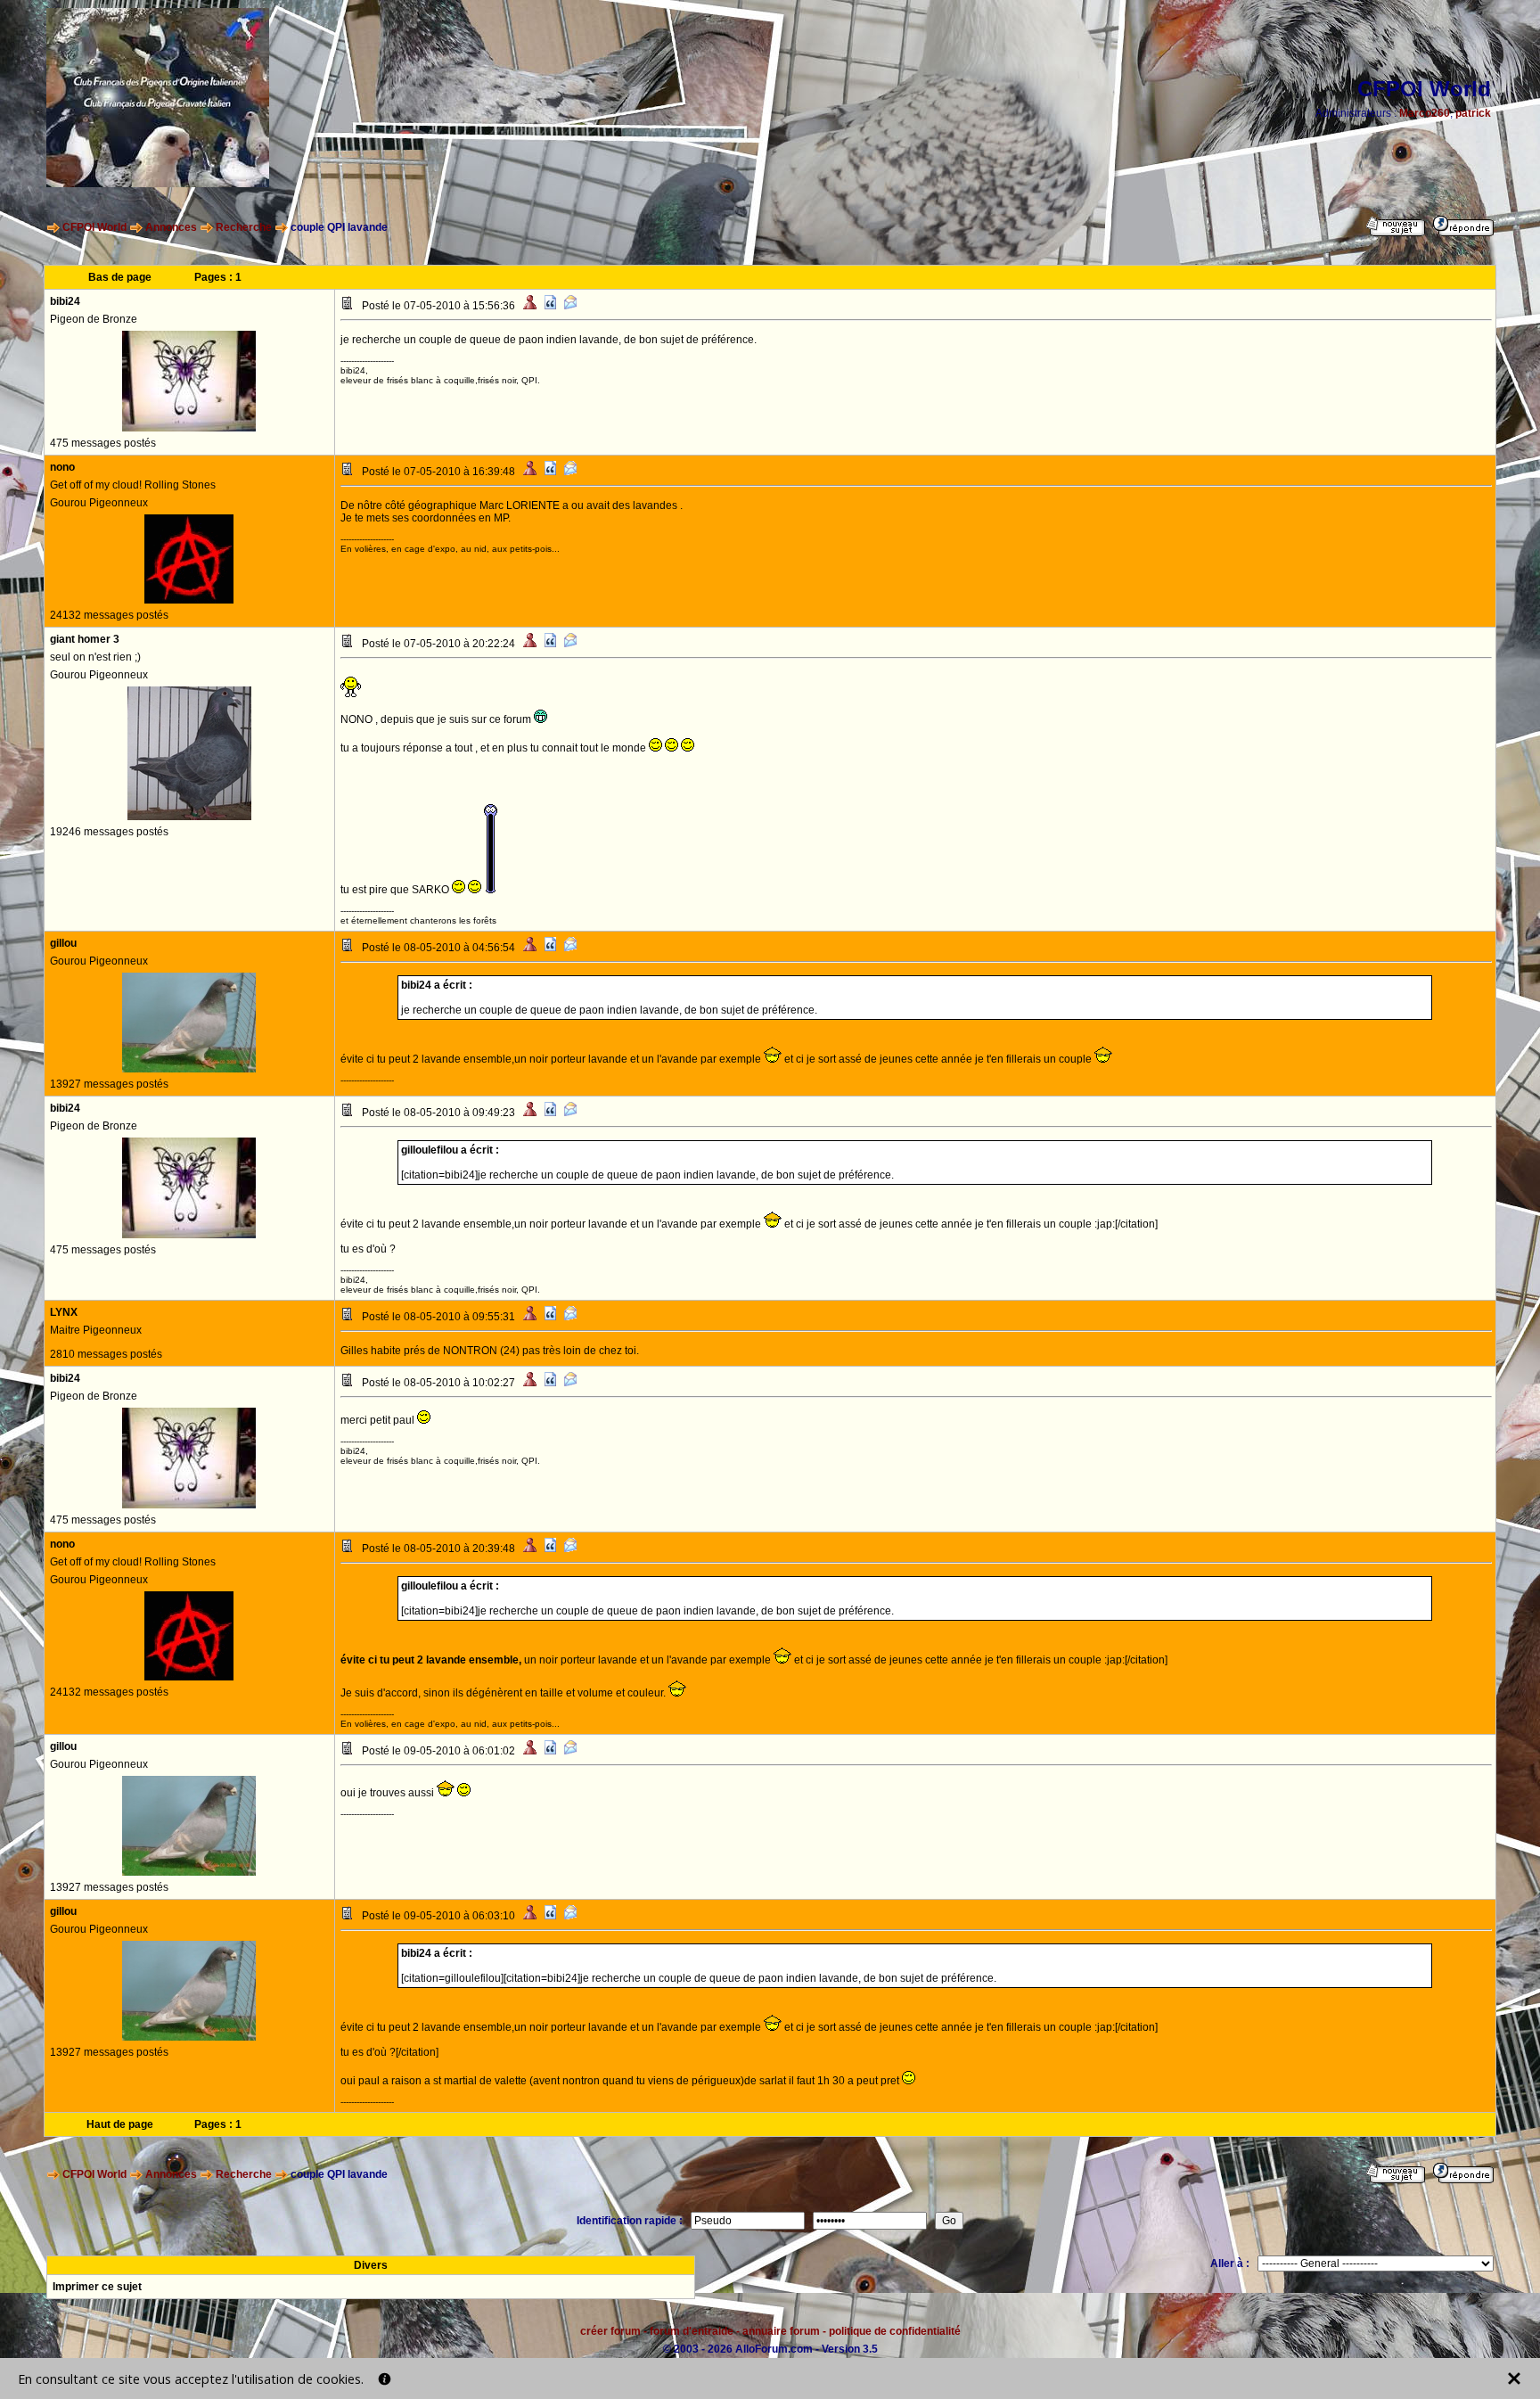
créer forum (610, 2331)
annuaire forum (781, 2331)
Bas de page (120, 277)
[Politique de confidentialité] (385, 2379)
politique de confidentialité (895, 2331)
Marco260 (1425, 113)
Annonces (171, 227)
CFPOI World (94, 227)
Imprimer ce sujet (97, 2287)
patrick (1473, 113)
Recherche (244, 227)
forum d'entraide (692, 2331)
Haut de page (120, 2124)
